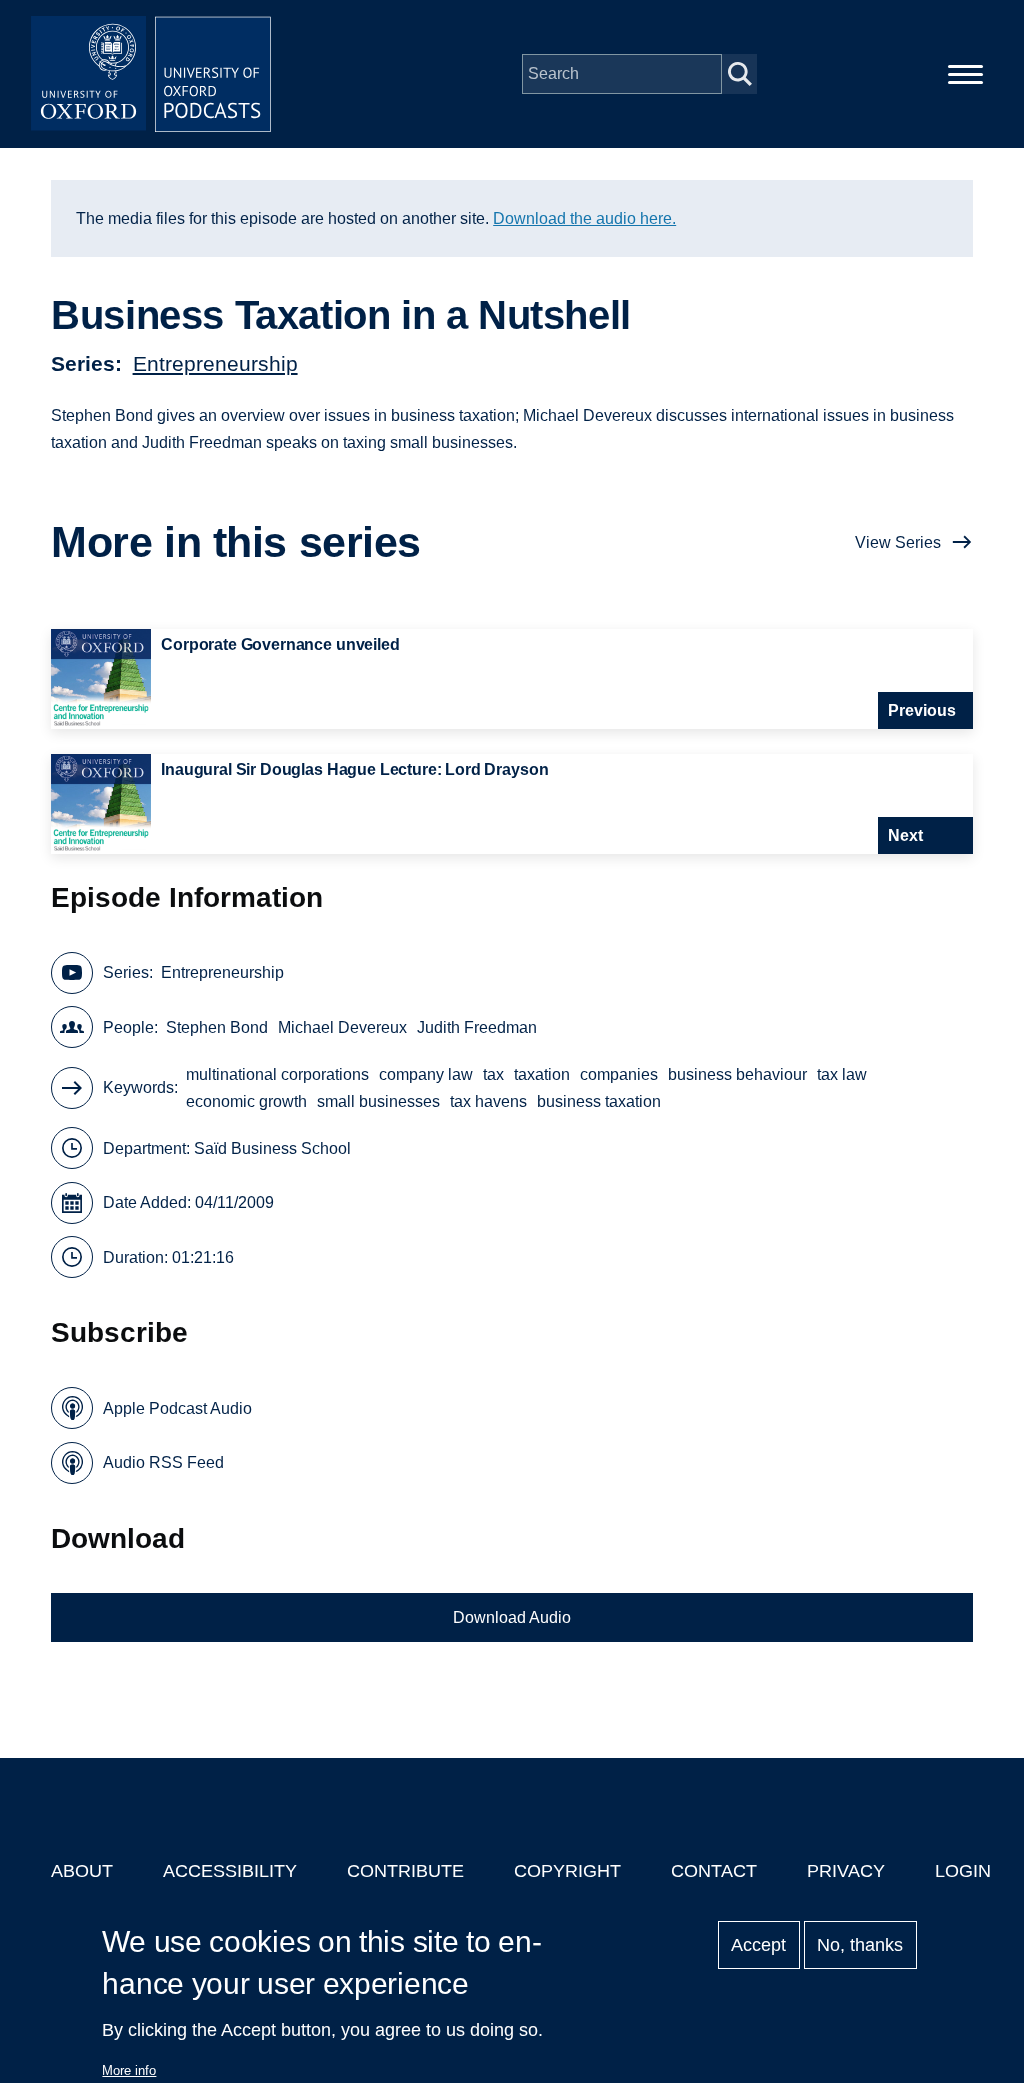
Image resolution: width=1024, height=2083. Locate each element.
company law (426, 1074)
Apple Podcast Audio (177, 1408)
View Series (898, 542)
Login (963, 1871)
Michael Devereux (342, 1027)
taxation (542, 1074)
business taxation (599, 1101)
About (82, 1871)
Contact (714, 1871)
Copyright (567, 1871)
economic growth (246, 1101)
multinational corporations (277, 1074)
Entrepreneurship (215, 363)
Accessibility (230, 1871)
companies (619, 1074)
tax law (842, 1074)
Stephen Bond (217, 1027)
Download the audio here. (584, 218)
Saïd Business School (272, 1148)
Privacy (846, 1871)
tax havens (488, 1101)
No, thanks (860, 1945)
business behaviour (737, 1074)
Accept (758, 1945)
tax (493, 1074)
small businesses (378, 1101)
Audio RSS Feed (163, 1462)
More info (129, 2070)
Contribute (405, 1871)
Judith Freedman (477, 1027)
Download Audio (512, 1617)
